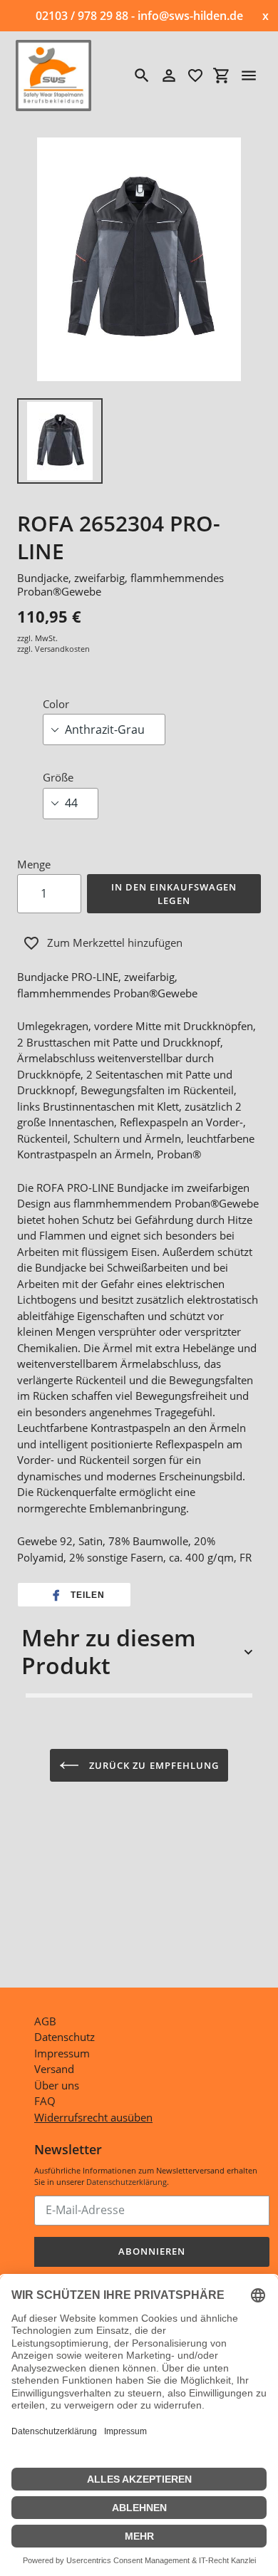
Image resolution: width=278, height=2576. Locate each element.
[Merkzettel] (195, 76)
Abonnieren (152, 2251)
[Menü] (249, 76)
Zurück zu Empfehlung (153, 1765)
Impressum (62, 2053)
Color (56, 704)
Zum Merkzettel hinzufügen (115, 942)
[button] (74, 1595)
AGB (45, 2021)
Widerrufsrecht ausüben (93, 2117)
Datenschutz (65, 2037)
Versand (54, 2069)
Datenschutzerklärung (127, 2182)
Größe (58, 777)
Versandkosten (62, 649)
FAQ (45, 2101)
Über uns (57, 2085)
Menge (34, 864)
